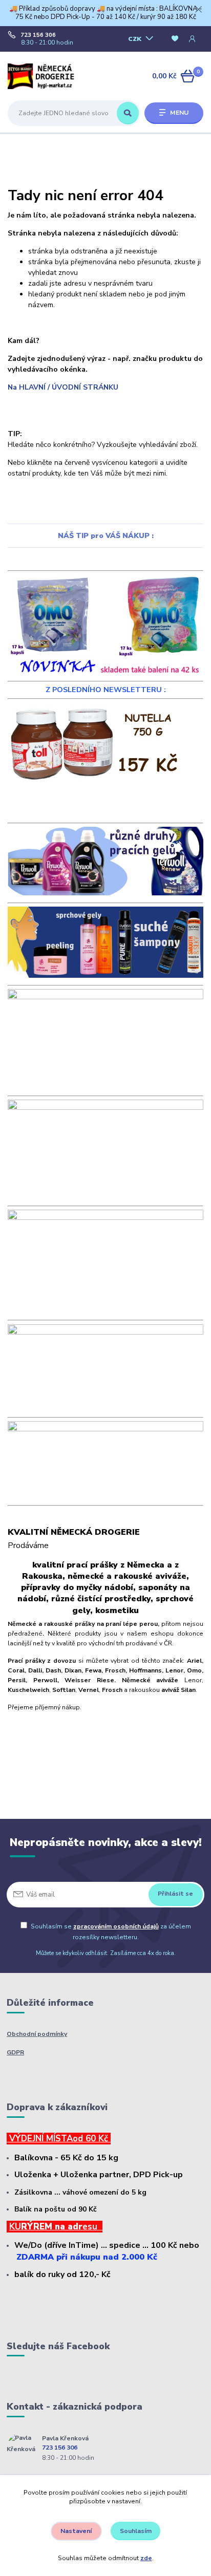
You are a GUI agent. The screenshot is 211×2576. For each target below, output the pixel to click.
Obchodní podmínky (37, 2034)
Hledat (128, 113)
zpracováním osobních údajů (116, 1926)
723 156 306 (38, 35)
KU (15, 2227)
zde (146, 2558)
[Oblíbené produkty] (175, 39)
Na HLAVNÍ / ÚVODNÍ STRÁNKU (63, 387)
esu (92, 2227)
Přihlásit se (175, 1894)
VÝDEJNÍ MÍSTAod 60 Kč (59, 2139)
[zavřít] (198, 10)
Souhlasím (136, 2531)
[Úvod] (42, 77)
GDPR (15, 2052)
